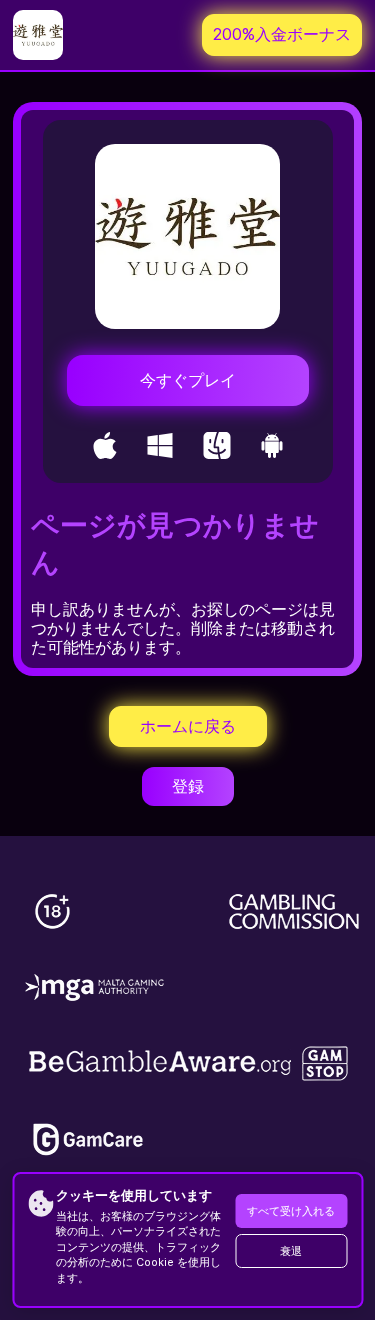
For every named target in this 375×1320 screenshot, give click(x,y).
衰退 (291, 1251)
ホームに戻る (188, 726)
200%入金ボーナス (282, 34)
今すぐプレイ (188, 380)
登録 (188, 786)
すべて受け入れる (291, 1211)
